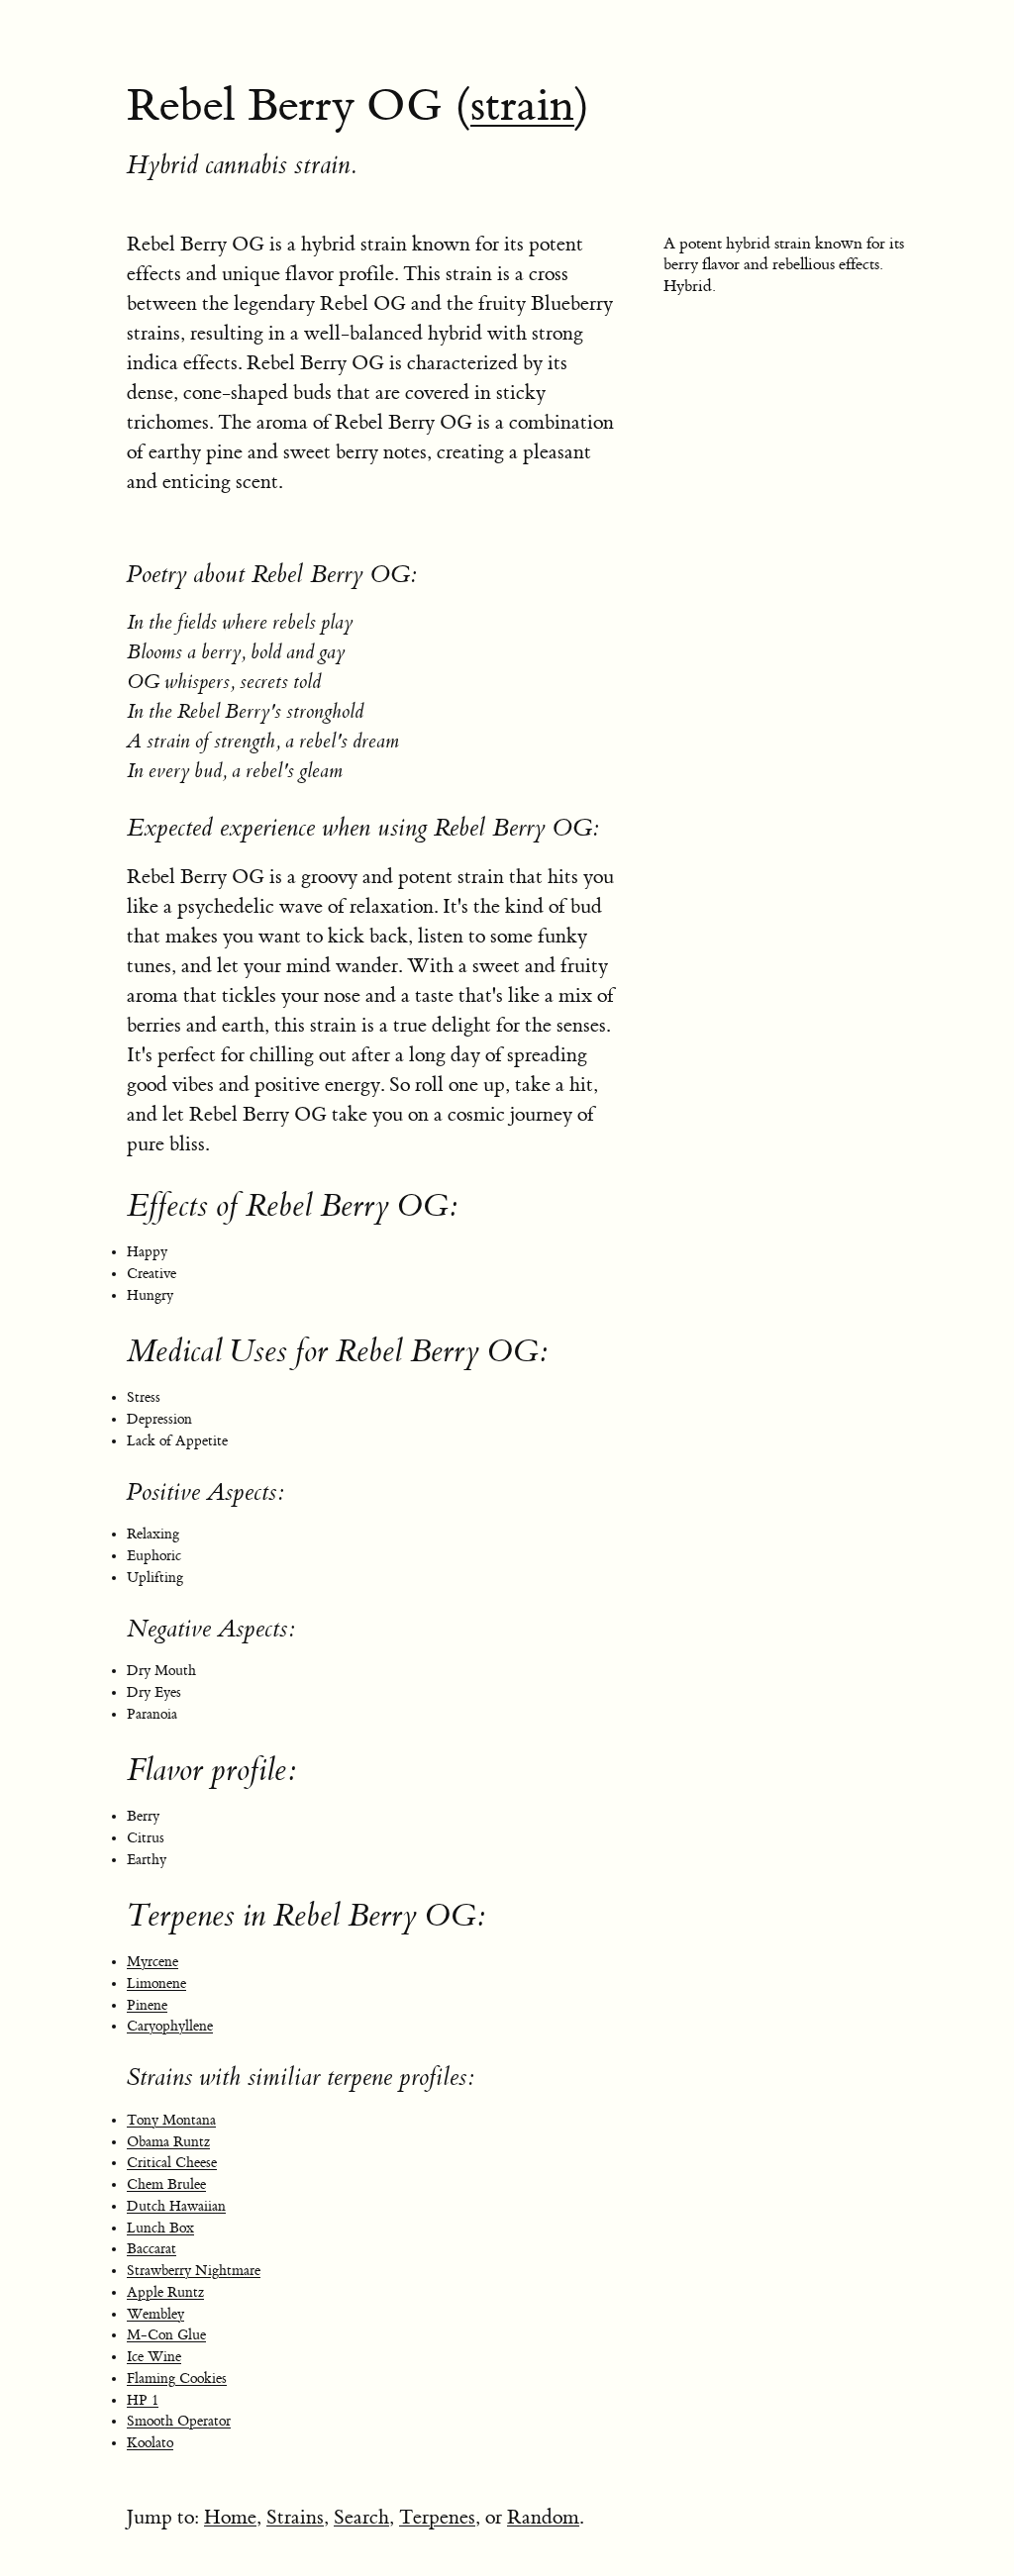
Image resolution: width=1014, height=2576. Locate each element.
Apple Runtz (165, 2293)
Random (543, 2517)
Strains (295, 2517)
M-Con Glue (166, 2335)
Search (361, 2517)
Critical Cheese (172, 2163)
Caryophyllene (170, 2027)
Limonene (156, 1984)
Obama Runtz (168, 2142)
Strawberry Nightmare (194, 2271)
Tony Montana (171, 2121)
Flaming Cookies (177, 2379)
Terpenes (437, 2517)
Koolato (150, 2443)
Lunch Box (160, 2229)
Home (230, 2517)
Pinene (147, 2006)
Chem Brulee (166, 2185)
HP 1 (143, 2401)
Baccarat (152, 2249)
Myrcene (152, 1962)
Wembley (155, 2315)
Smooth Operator (179, 2422)
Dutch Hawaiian (176, 2207)
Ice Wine (154, 2357)
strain (522, 106)
